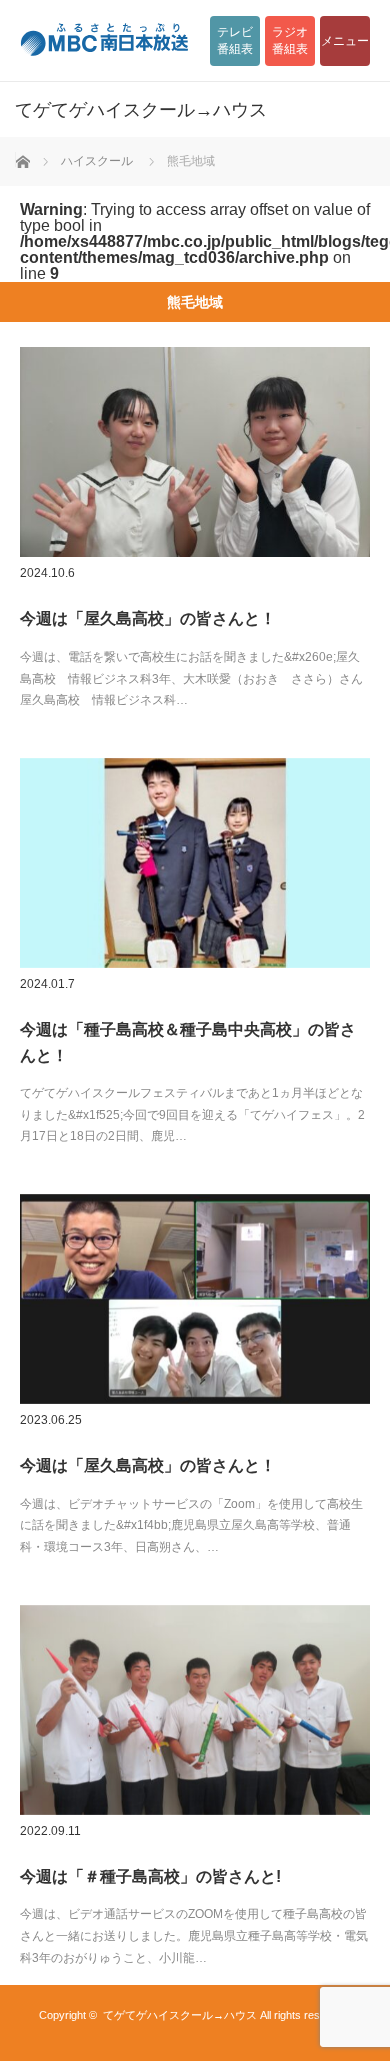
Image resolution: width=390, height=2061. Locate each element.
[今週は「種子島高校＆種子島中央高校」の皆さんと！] (195, 863)
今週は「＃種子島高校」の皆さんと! (150, 1876)
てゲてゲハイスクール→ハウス (180, 2015)
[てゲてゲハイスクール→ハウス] (165, 110)
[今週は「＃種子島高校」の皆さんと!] (195, 1710)
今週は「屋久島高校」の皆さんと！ (148, 618)
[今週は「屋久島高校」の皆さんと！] (195, 452)
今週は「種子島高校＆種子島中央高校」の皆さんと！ (188, 1042)
